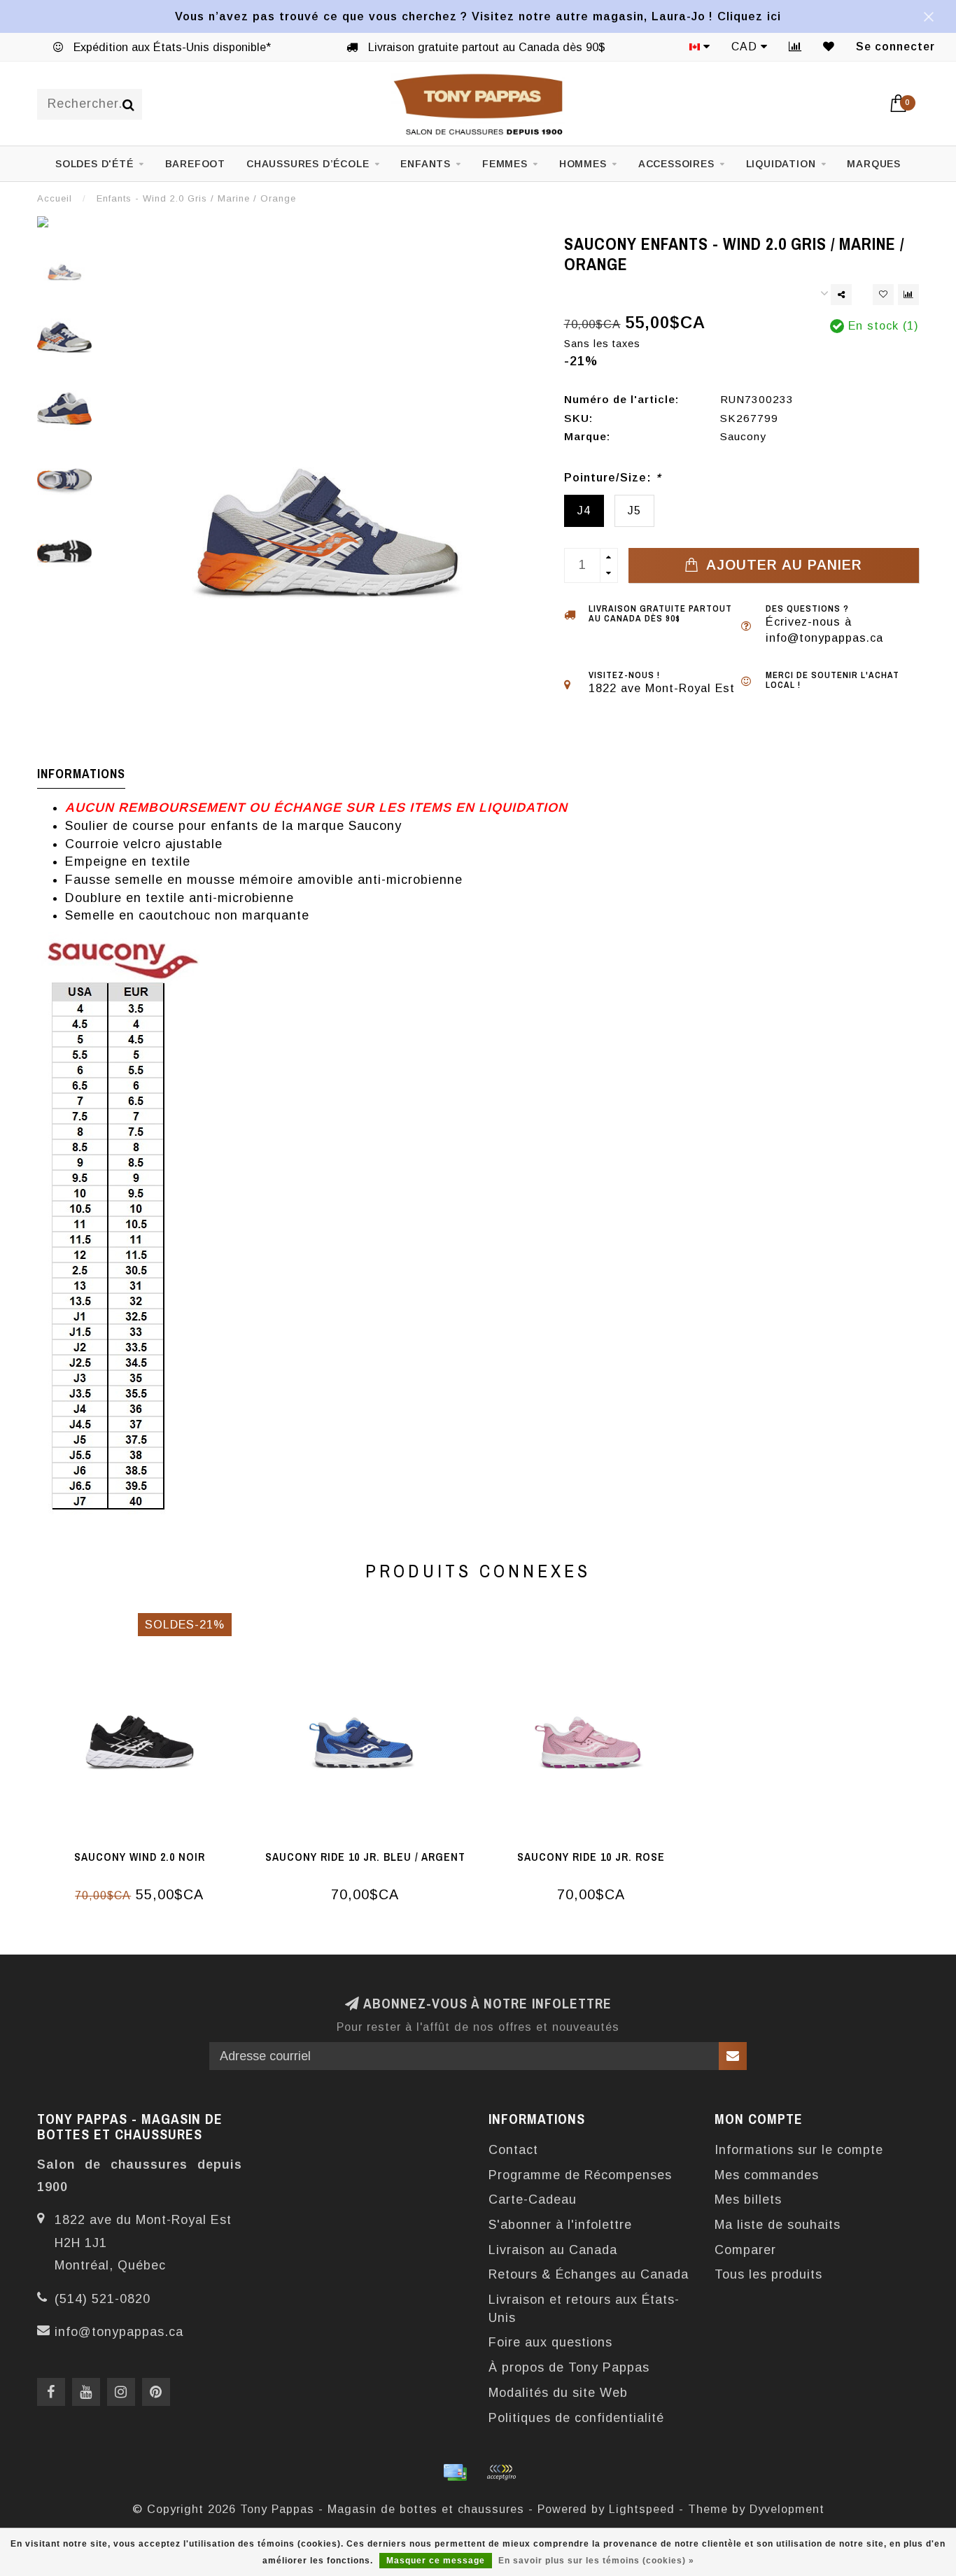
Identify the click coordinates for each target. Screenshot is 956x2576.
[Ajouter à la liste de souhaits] (883, 295)
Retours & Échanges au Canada (589, 2274)
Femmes (505, 164)
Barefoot (195, 164)
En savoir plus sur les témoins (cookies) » (596, 2561)
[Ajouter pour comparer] (908, 295)
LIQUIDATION (781, 164)
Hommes (583, 164)
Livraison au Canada (553, 2250)
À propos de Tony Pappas (569, 2367)
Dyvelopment (787, 2509)
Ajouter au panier (782, 565)
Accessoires (676, 164)
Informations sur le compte (799, 2150)
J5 (634, 510)
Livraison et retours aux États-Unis (584, 2309)
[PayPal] (501, 2472)
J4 (584, 510)
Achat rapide (147, 1852)
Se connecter (895, 47)
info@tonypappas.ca (119, 2332)
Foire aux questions (550, 2342)
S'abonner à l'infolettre (560, 2225)
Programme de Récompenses (580, 2175)
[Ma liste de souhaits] (829, 47)
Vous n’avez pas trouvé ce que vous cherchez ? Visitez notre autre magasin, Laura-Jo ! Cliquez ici (478, 16)
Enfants (426, 164)
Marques (874, 164)
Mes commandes (767, 2175)
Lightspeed (642, 2509)
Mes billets (748, 2200)
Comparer (745, 2250)
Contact (513, 2150)
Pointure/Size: (612, 477)
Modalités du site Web (558, 2393)
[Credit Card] (455, 2472)
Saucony (743, 436)
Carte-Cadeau (533, 2200)
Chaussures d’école (308, 164)
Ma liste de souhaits (778, 2225)
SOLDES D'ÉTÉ (94, 164)
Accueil (55, 198)
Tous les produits (768, 2274)
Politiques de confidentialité (576, 2418)
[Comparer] (795, 47)
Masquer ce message (436, 2561)
